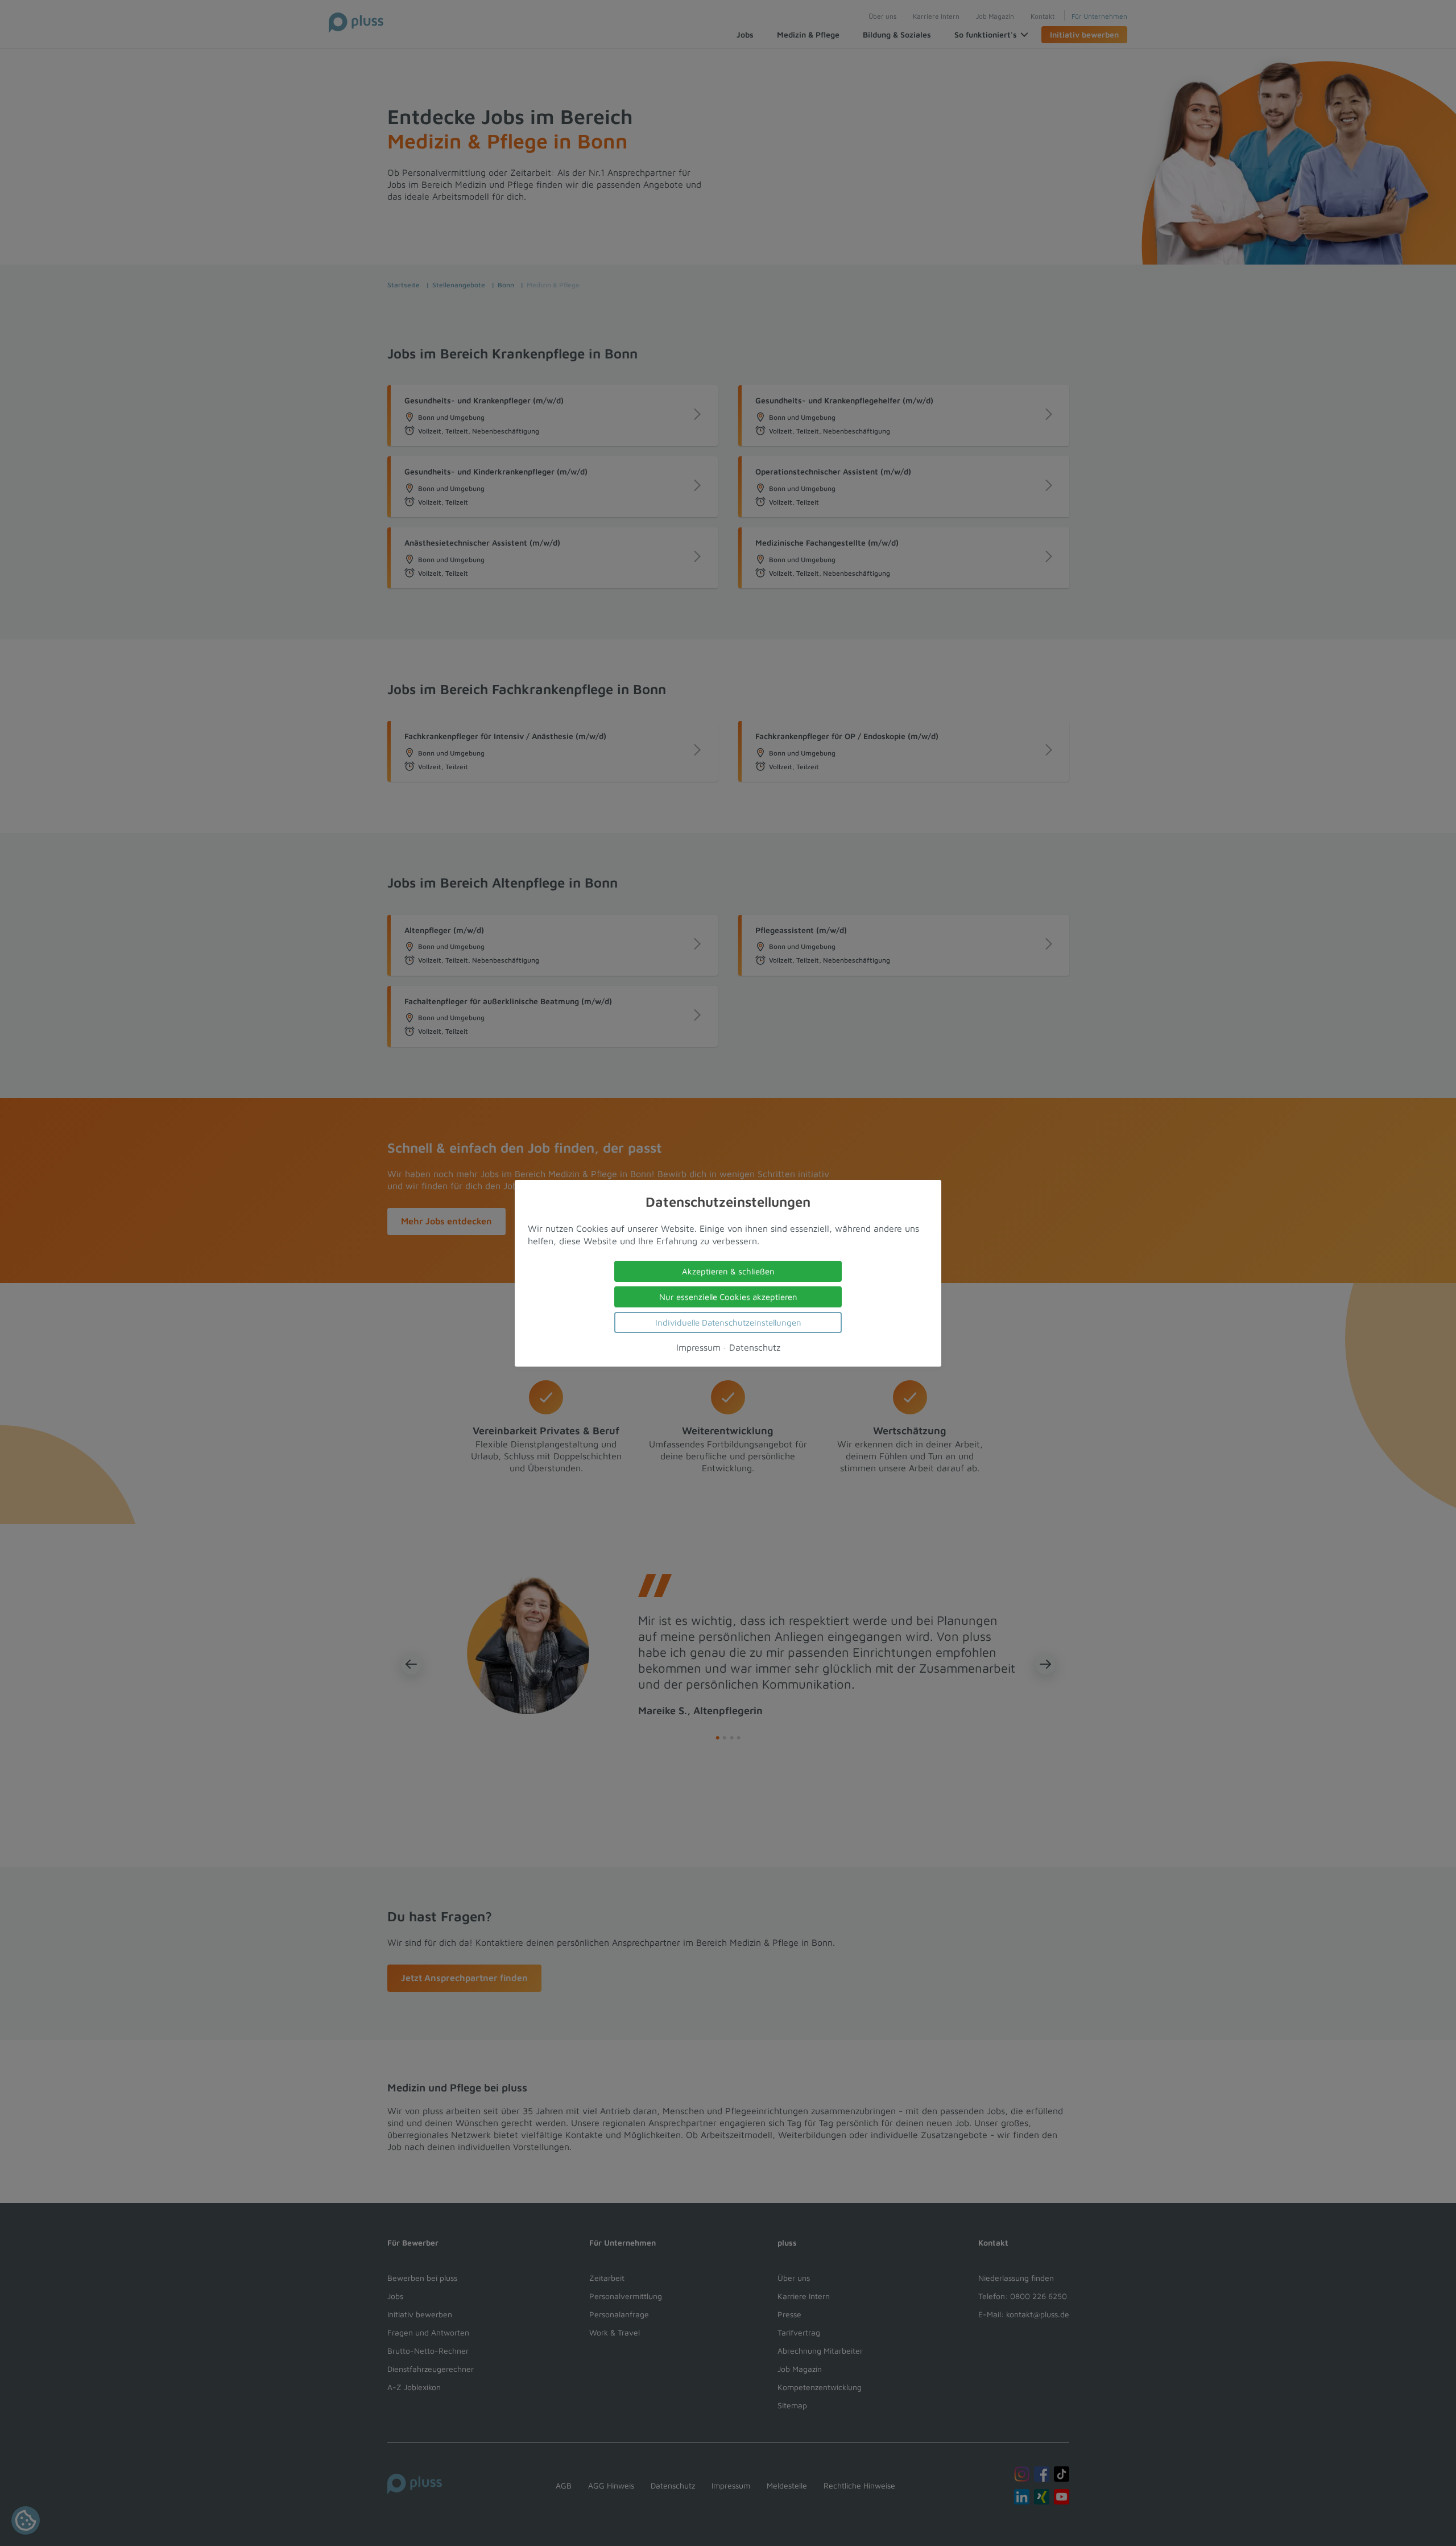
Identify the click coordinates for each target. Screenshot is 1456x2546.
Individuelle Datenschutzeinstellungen (728, 1322)
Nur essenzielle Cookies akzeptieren (728, 1296)
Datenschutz (755, 1347)
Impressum (698, 1347)
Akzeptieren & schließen (728, 1271)
